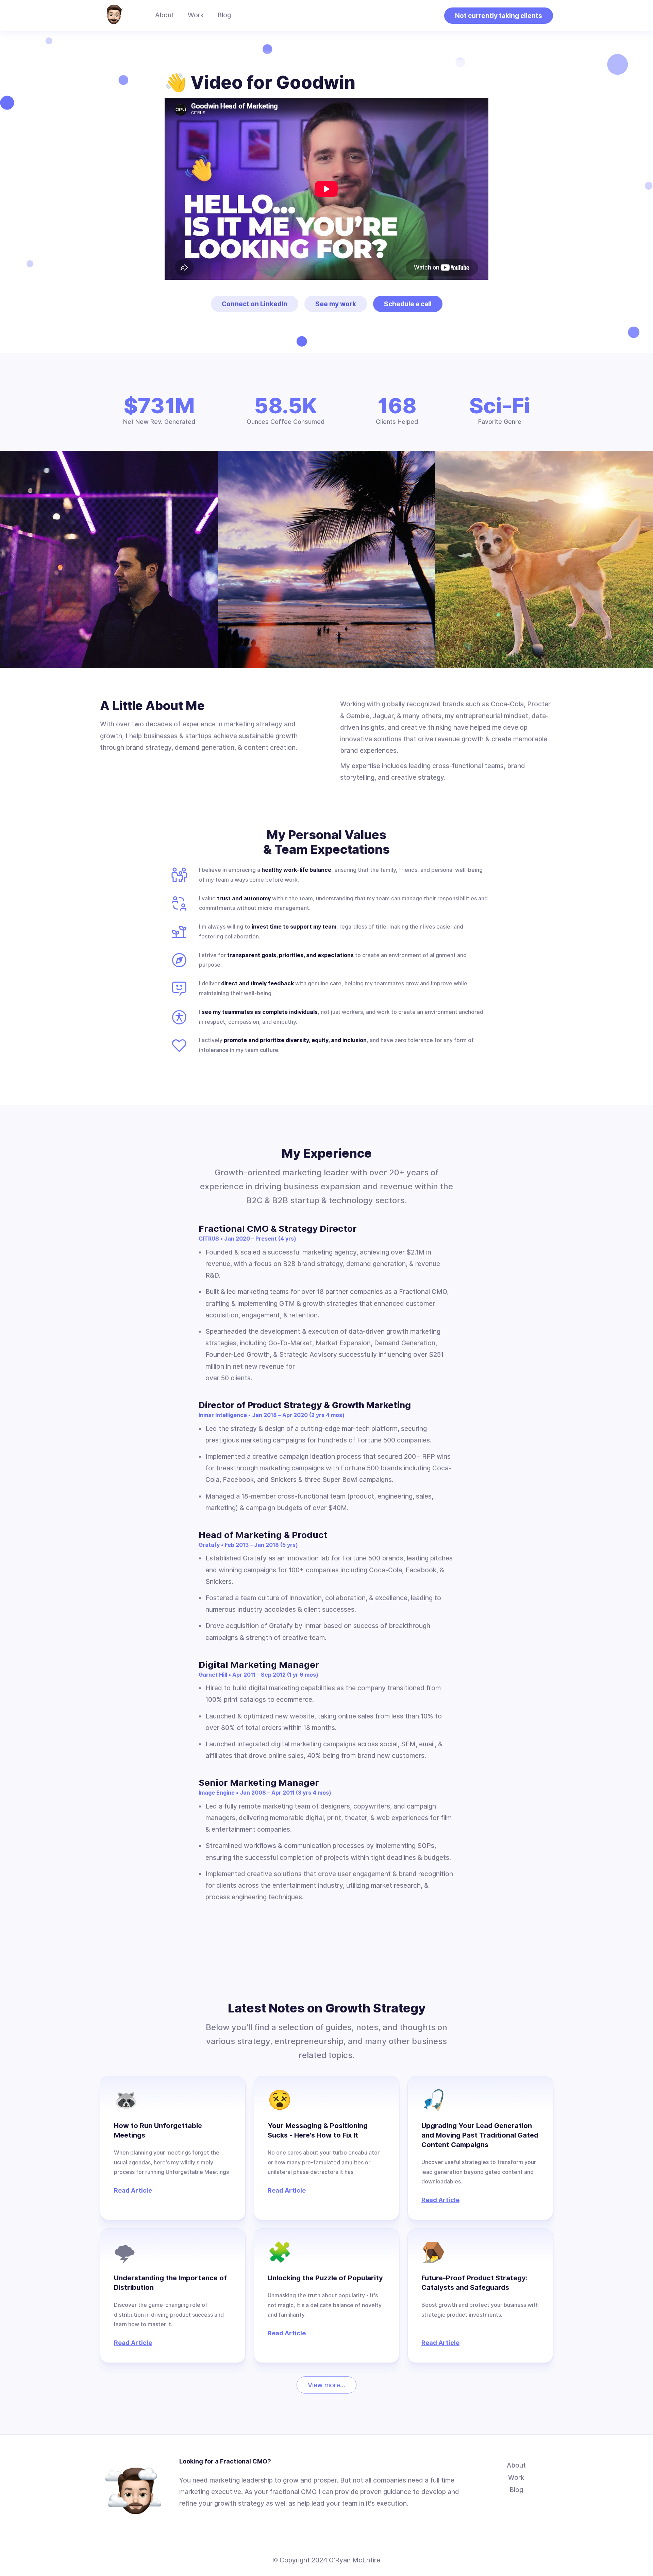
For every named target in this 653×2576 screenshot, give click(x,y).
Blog (224, 15)
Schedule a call (408, 304)
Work (196, 15)
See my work (336, 304)
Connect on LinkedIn (255, 304)
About (165, 15)
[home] (114, 16)
